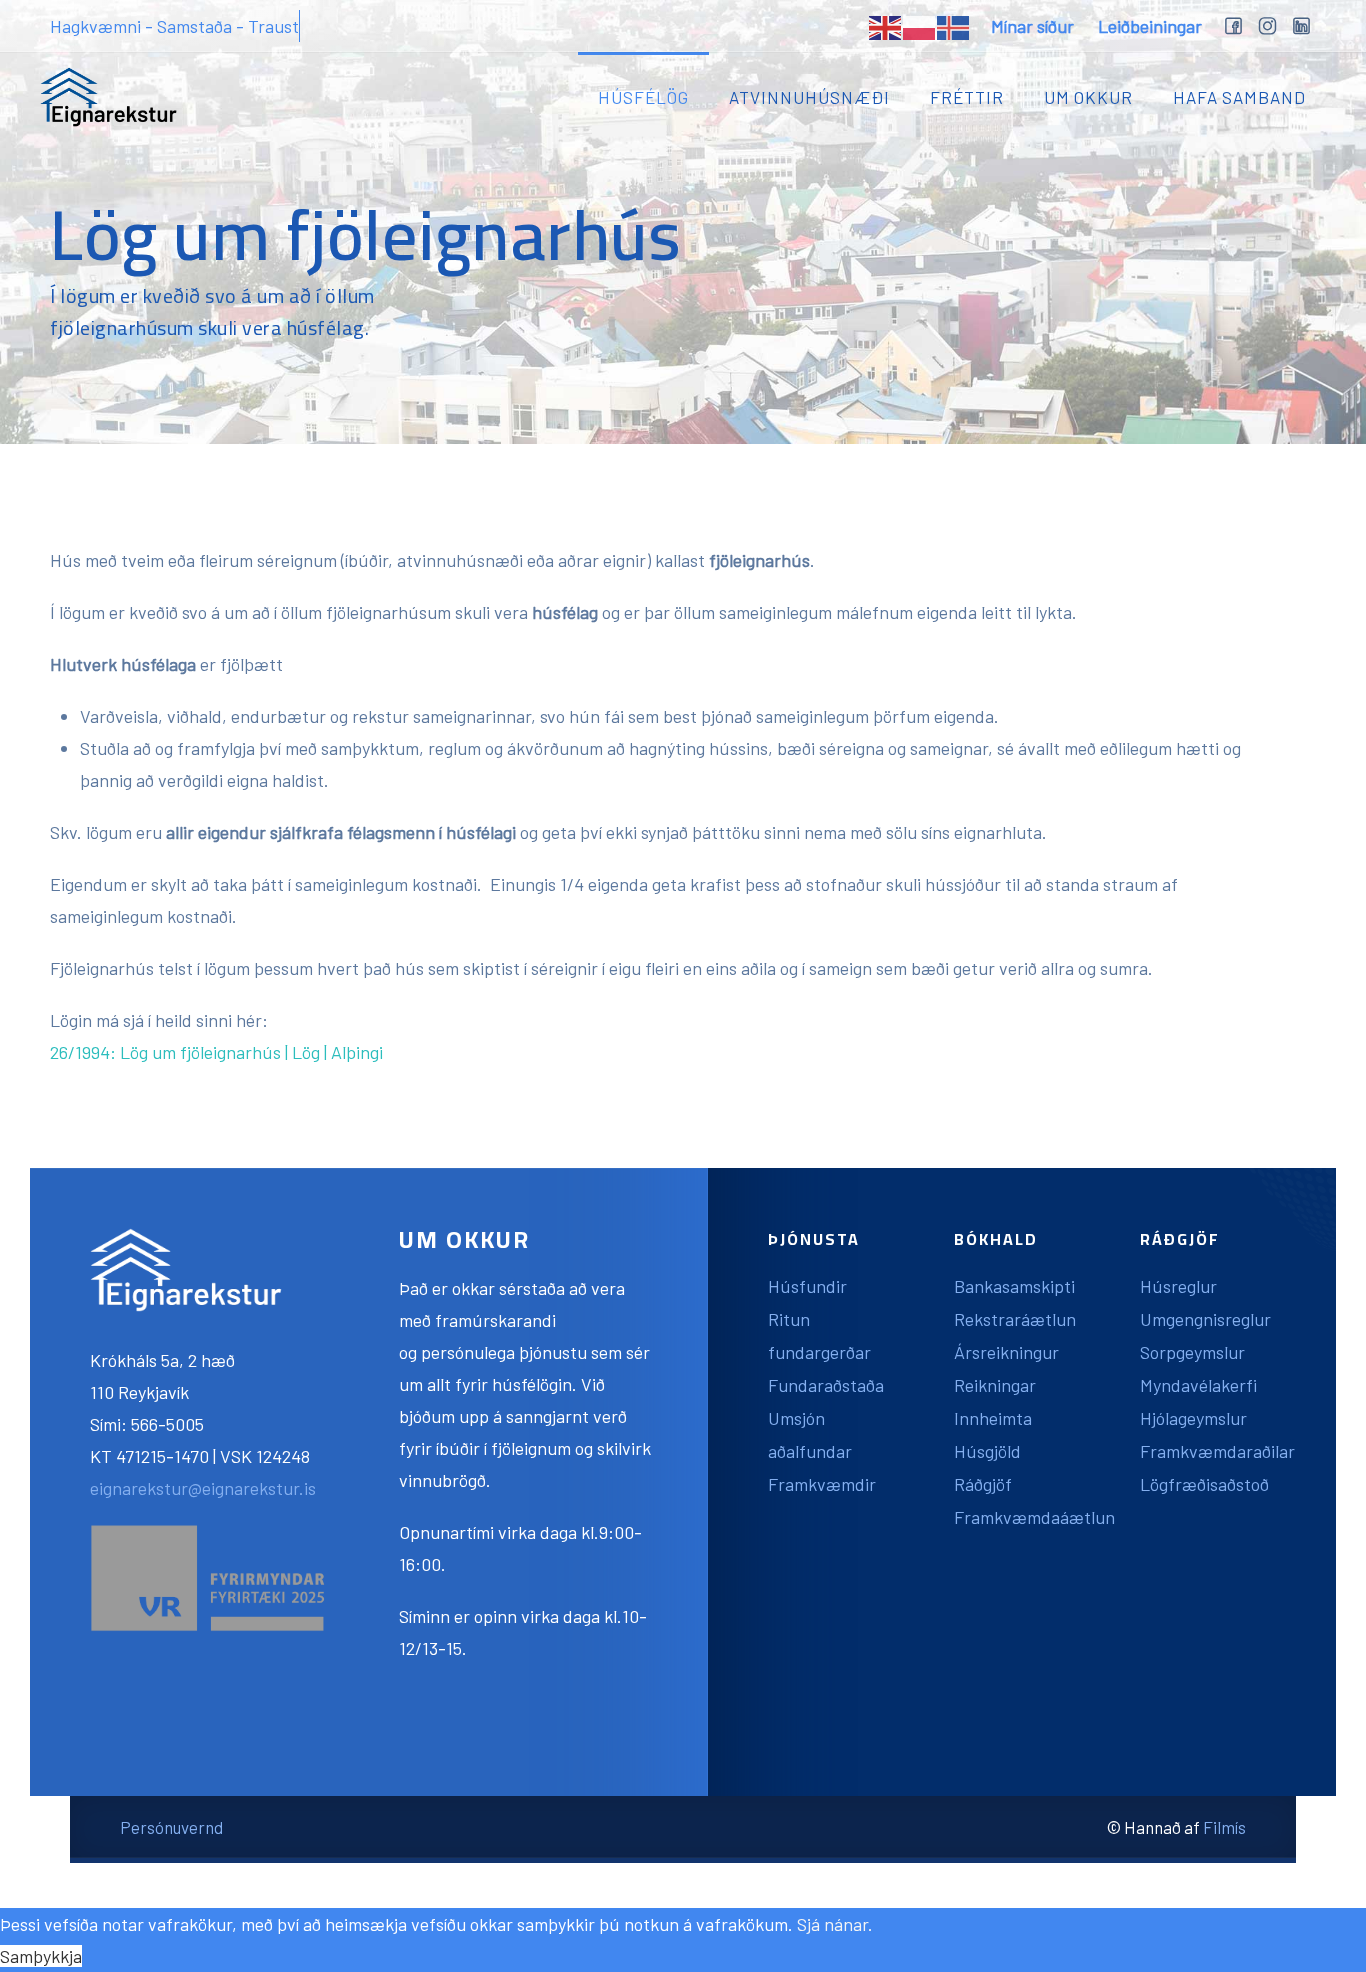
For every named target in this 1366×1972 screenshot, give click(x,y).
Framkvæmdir (822, 1484)
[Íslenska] (954, 26)
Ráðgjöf (983, 1484)
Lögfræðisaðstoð (1204, 1484)
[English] (886, 26)
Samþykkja (41, 1956)
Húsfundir (807, 1286)
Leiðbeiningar (1150, 26)
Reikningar (995, 1385)
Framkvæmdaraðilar (1217, 1451)
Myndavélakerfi (1198, 1385)
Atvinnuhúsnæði (809, 97)
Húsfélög (643, 97)
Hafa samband (1239, 97)
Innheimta (993, 1418)
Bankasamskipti (1014, 1286)
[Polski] (920, 26)
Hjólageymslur (1193, 1418)
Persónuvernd (171, 1827)
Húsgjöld (987, 1451)
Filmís (1224, 1827)
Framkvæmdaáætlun (1034, 1517)
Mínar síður (1032, 26)
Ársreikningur (1006, 1352)
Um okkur (1088, 97)
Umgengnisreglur (1205, 1319)
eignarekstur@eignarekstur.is (203, 1488)
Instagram (1267, 28)
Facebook (1233, 28)
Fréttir (967, 97)
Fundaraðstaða (826, 1385)
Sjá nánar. (835, 1924)
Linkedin (1301, 28)
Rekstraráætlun (1015, 1319)
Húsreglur (1178, 1286)
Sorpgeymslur (1192, 1352)
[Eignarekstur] (109, 97)
